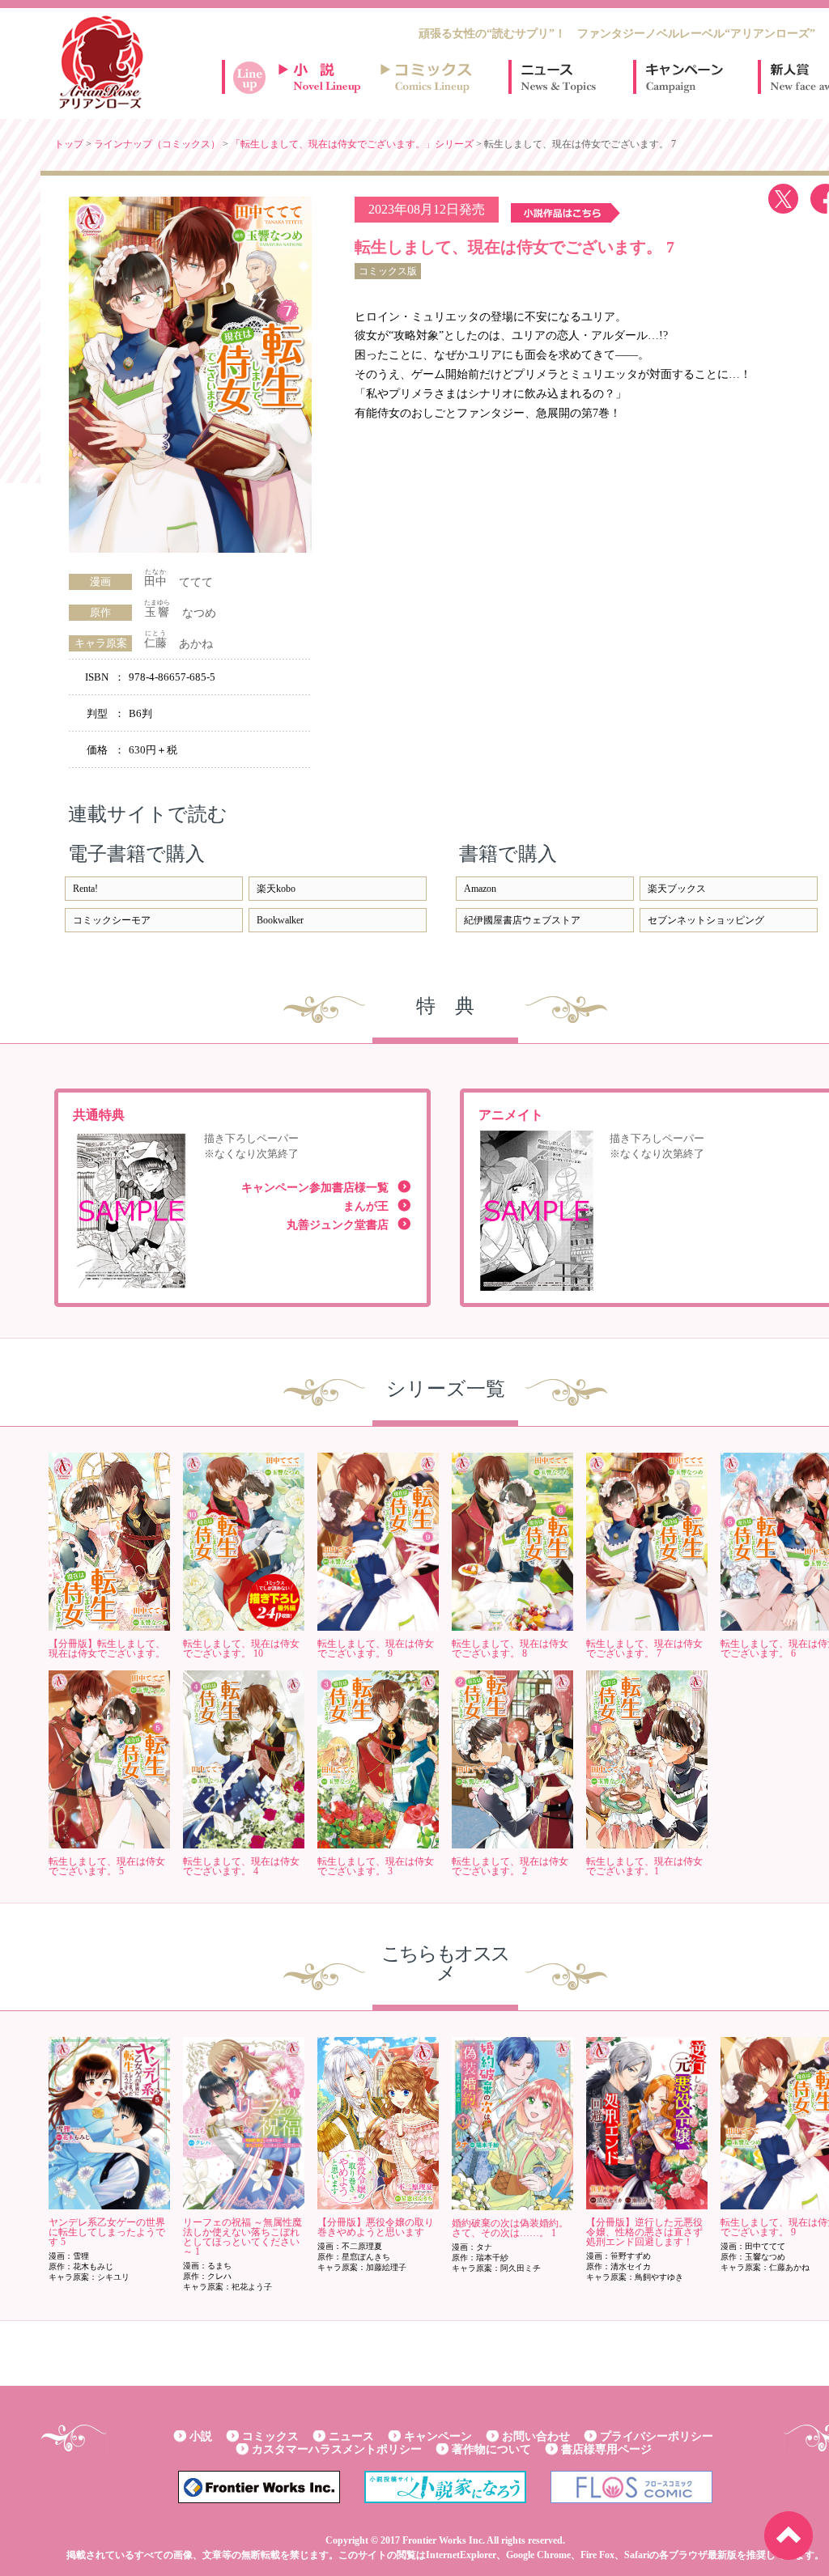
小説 (201, 2436)
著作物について (491, 2449)
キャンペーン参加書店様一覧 (315, 1188)
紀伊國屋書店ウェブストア (522, 920)
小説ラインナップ (327, 77)
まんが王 (366, 1206)
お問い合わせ (536, 2436)
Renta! (85, 889)
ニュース (559, 77)
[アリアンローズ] (101, 62)
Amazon (480, 889)
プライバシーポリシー (657, 2436)
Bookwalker (280, 920)
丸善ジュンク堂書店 (338, 1225)
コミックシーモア (112, 920)
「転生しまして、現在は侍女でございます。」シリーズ (352, 144)
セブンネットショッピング (706, 920)
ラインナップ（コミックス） (157, 144)
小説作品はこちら (565, 213)
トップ (69, 144)
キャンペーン (683, 77)
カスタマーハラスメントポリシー (337, 2449)
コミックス (270, 2436)
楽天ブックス (677, 889)
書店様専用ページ (606, 2449)
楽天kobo (276, 889)
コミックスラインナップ (429, 77)
